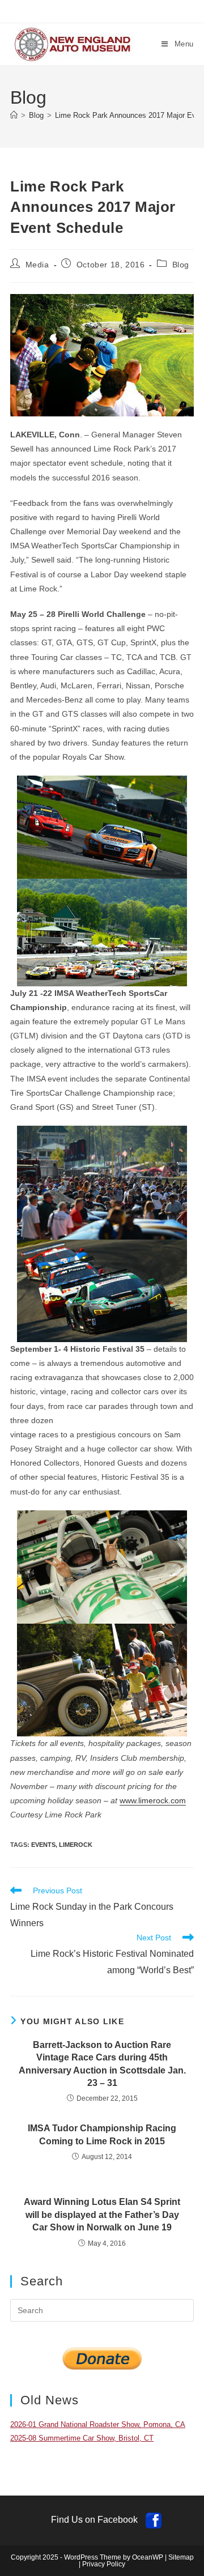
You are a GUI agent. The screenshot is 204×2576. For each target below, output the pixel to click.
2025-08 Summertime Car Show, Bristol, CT (82, 2438)
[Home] (14, 115)
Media (37, 265)
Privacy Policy (104, 2564)
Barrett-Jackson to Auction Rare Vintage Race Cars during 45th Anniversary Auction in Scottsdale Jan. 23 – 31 (102, 2064)
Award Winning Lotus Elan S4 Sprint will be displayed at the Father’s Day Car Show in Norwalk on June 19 (102, 2215)
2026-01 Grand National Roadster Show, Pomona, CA (98, 2424)
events (43, 1845)
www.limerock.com (153, 1800)
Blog (181, 265)
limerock (76, 1845)
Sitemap (181, 2557)
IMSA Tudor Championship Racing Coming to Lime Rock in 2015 (102, 2134)
